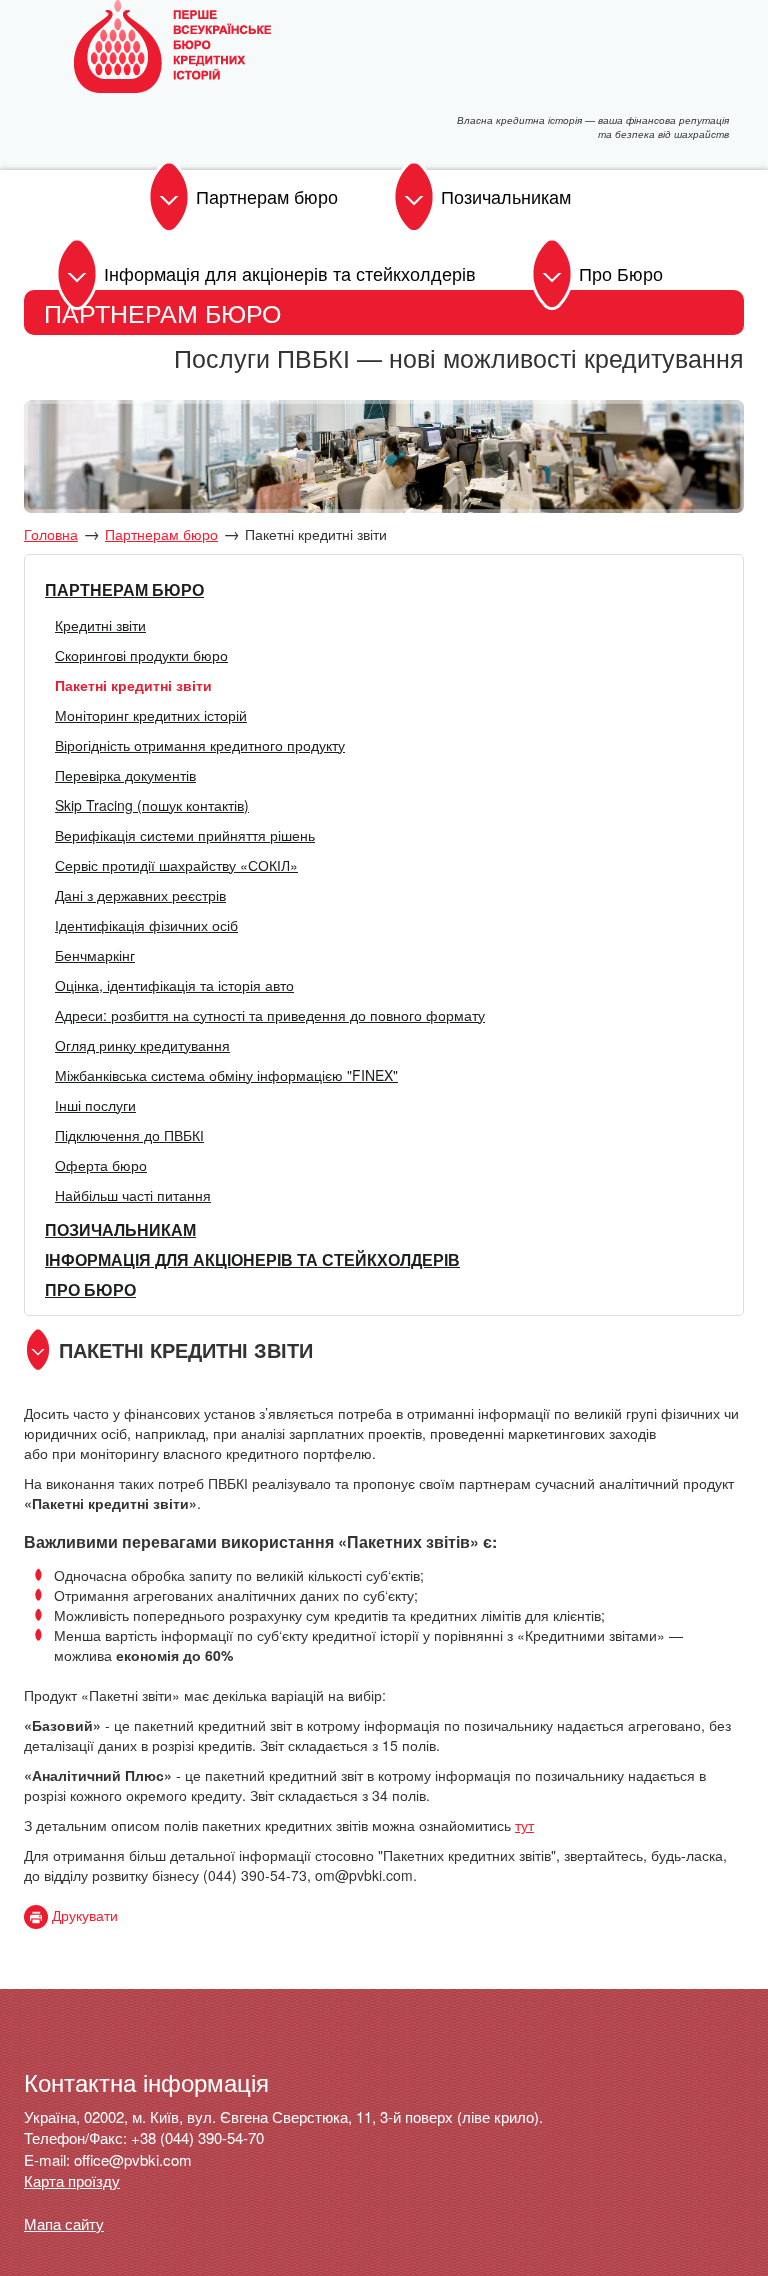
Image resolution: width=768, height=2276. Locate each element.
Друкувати (83, 1915)
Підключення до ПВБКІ (129, 1135)
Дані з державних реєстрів (140, 895)
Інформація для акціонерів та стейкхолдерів (290, 273)
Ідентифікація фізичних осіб (146, 925)
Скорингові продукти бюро (141, 655)
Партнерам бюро (267, 196)
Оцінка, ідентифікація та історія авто (174, 985)
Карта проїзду (72, 2180)
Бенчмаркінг (95, 955)
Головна (51, 534)
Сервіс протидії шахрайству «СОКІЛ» (176, 865)
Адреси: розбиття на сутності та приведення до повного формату (270, 1015)
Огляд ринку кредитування (142, 1045)
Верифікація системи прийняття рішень (185, 835)
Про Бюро (621, 273)
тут (524, 1825)
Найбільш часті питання (133, 1195)
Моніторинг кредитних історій (151, 715)
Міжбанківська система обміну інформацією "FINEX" (226, 1075)
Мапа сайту (64, 2223)
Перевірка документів (125, 775)
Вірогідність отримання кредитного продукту (200, 745)
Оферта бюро (101, 1165)
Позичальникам (506, 196)
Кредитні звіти (100, 625)
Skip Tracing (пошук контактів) (152, 805)
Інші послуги (95, 1105)
